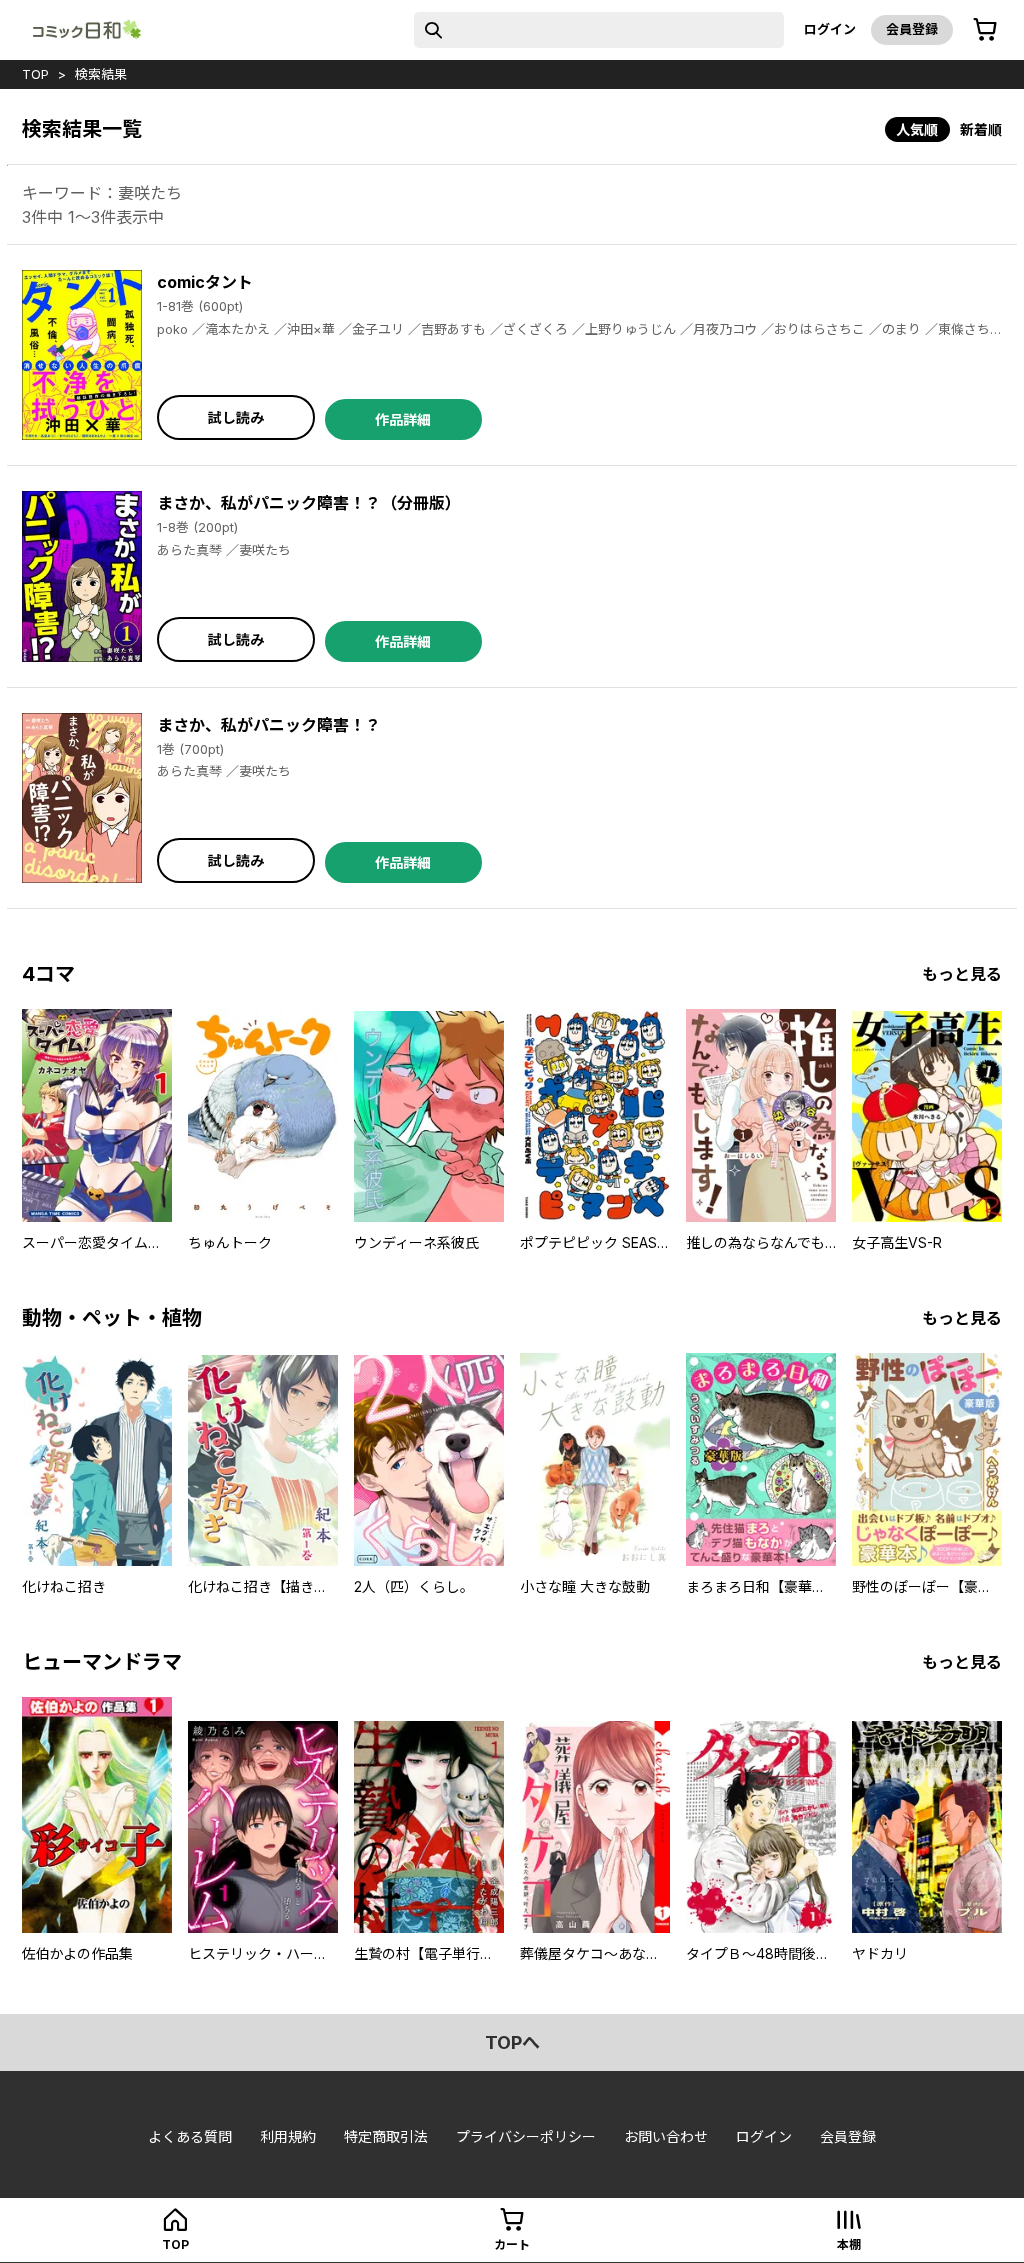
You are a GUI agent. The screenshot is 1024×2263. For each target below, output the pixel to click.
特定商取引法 (386, 2136)
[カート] (985, 30)
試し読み (236, 417)
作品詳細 (403, 419)
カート (512, 2244)
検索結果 (101, 74)
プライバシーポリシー (526, 2136)
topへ (512, 2042)
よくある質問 (190, 2136)
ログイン (830, 29)
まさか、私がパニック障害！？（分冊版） (309, 503)
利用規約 (288, 2136)
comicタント (205, 282)
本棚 (849, 2244)
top (35, 74)
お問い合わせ (666, 2136)
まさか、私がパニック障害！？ (269, 725)
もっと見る (962, 974)
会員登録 (912, 29)
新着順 (981, 129)
